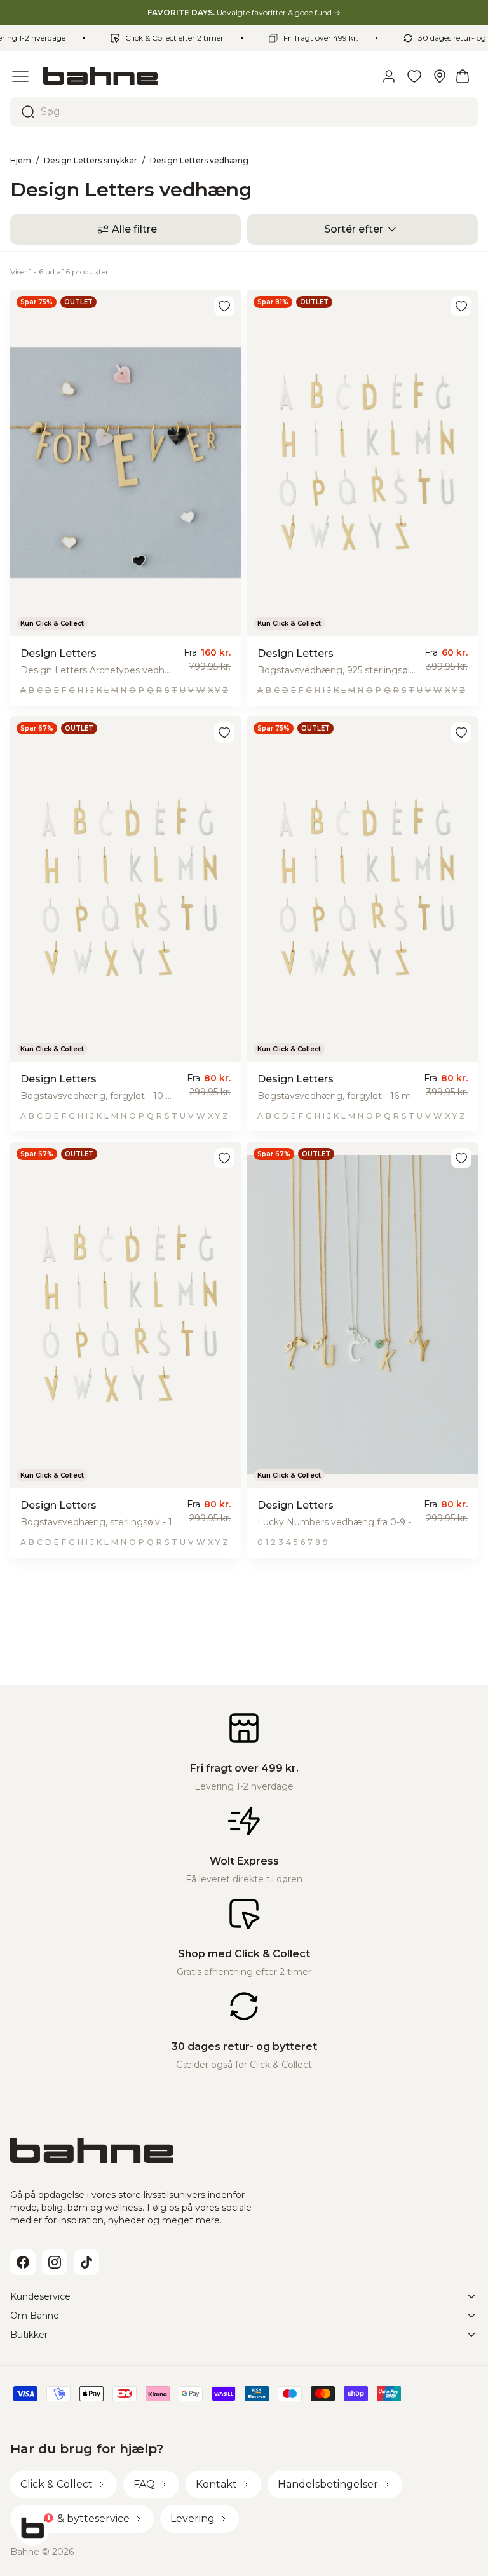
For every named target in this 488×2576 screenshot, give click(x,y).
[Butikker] (440, 76)
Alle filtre (134, 229)
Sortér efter (354, 229)
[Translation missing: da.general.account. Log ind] (389, 76)
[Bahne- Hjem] (206, 76)
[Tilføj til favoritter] (224, 306)
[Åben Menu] (20, 76)
